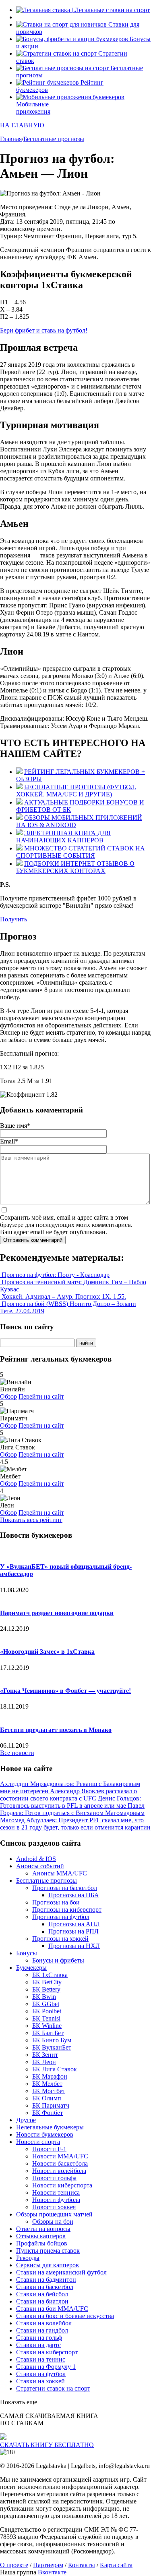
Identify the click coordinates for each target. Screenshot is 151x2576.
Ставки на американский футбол (61, 2272)
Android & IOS (36, 1859)
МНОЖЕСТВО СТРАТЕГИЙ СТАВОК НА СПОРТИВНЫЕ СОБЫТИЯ (81, 852)
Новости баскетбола (60, 2163)
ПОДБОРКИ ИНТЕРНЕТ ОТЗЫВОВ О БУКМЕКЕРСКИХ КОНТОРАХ (75, 867)
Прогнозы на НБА (74, 1895)
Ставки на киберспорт (47, 2352)
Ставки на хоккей (40, 2381)
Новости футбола (56, 2200)
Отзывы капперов (41, 2236)
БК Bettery (46, 1989)
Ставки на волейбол (44, 2323)
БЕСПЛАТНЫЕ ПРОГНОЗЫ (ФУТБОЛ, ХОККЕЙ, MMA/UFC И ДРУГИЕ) (76, 791)
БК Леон (44, 2062)
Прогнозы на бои (56, 1902)
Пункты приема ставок (48, 2251)
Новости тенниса (56, 2192)
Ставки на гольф (39, 2338)
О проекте (14, 2565)
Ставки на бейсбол (42, 2294)
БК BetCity (47, 1982)
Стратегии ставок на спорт (53, 2388)
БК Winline (47, 2026)
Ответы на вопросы (43, 2229)
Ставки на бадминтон (46, 2280)
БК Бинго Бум (52, 2040)
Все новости (17, 1753)
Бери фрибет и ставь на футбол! (44, 330)
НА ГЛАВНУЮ (22, 125)
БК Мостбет (49, 2091)
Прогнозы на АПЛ (74, 1924)
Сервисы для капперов (48, 2265)
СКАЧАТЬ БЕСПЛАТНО (47, 2445)
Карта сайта (116, 2565)
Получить (13, 919)
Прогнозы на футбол (61, 1917)
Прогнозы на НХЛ (74, 1946)
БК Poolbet (47, 2011)
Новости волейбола (59, 2171)
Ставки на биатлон (42, 2301)
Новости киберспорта (62, 2185)
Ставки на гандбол (42, 2330)
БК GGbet (46, 2004)
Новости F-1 (49, 2149)
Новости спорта (38, 2142)
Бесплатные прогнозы (47, 1881)
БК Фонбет (48, 2113)
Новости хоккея (54, 2207)
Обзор (8, 1396)
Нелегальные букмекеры (50, 2127)
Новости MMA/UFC (60, 2156)
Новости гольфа (54, 2178)
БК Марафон (50, 2076)
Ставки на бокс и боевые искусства (65, 2316)
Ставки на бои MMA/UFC (52, 2309)
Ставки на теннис (41, 2359)
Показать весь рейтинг (31, 1520)
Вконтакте (52, 2572)
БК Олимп (47, 2098)
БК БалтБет (48, 2033)
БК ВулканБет (52, 2047)
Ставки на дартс (38, 2345)
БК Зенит (45, 2055)
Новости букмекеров (45, 2134)
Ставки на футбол (41, 2374)
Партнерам (48, 2565)
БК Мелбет (47, 2084)
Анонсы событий (40, 1866)
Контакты (82, 2565)
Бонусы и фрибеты (58, 1960)
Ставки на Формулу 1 (46, 2367)
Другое (26, 2120)
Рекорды (28, 2258)
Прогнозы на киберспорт (67, 1910)
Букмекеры (31, 1968)
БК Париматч (51, 2105)
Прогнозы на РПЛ (73, 1931)
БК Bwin (44, 1997)
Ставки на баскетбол (45, 2287)
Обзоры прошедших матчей (54, 2214)
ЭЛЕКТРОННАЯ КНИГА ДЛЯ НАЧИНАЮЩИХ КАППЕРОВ (63, 837)
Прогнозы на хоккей (60, 1939)
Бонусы (27, 1953)
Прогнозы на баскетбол (65, 1888)
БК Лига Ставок (55, 2069)
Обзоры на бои (53, 2222)
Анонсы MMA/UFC (60, 1873)
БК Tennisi (46, 2018)
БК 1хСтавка (50, 1975)
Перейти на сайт (41, 1396)
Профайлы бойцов (42, 2243)
